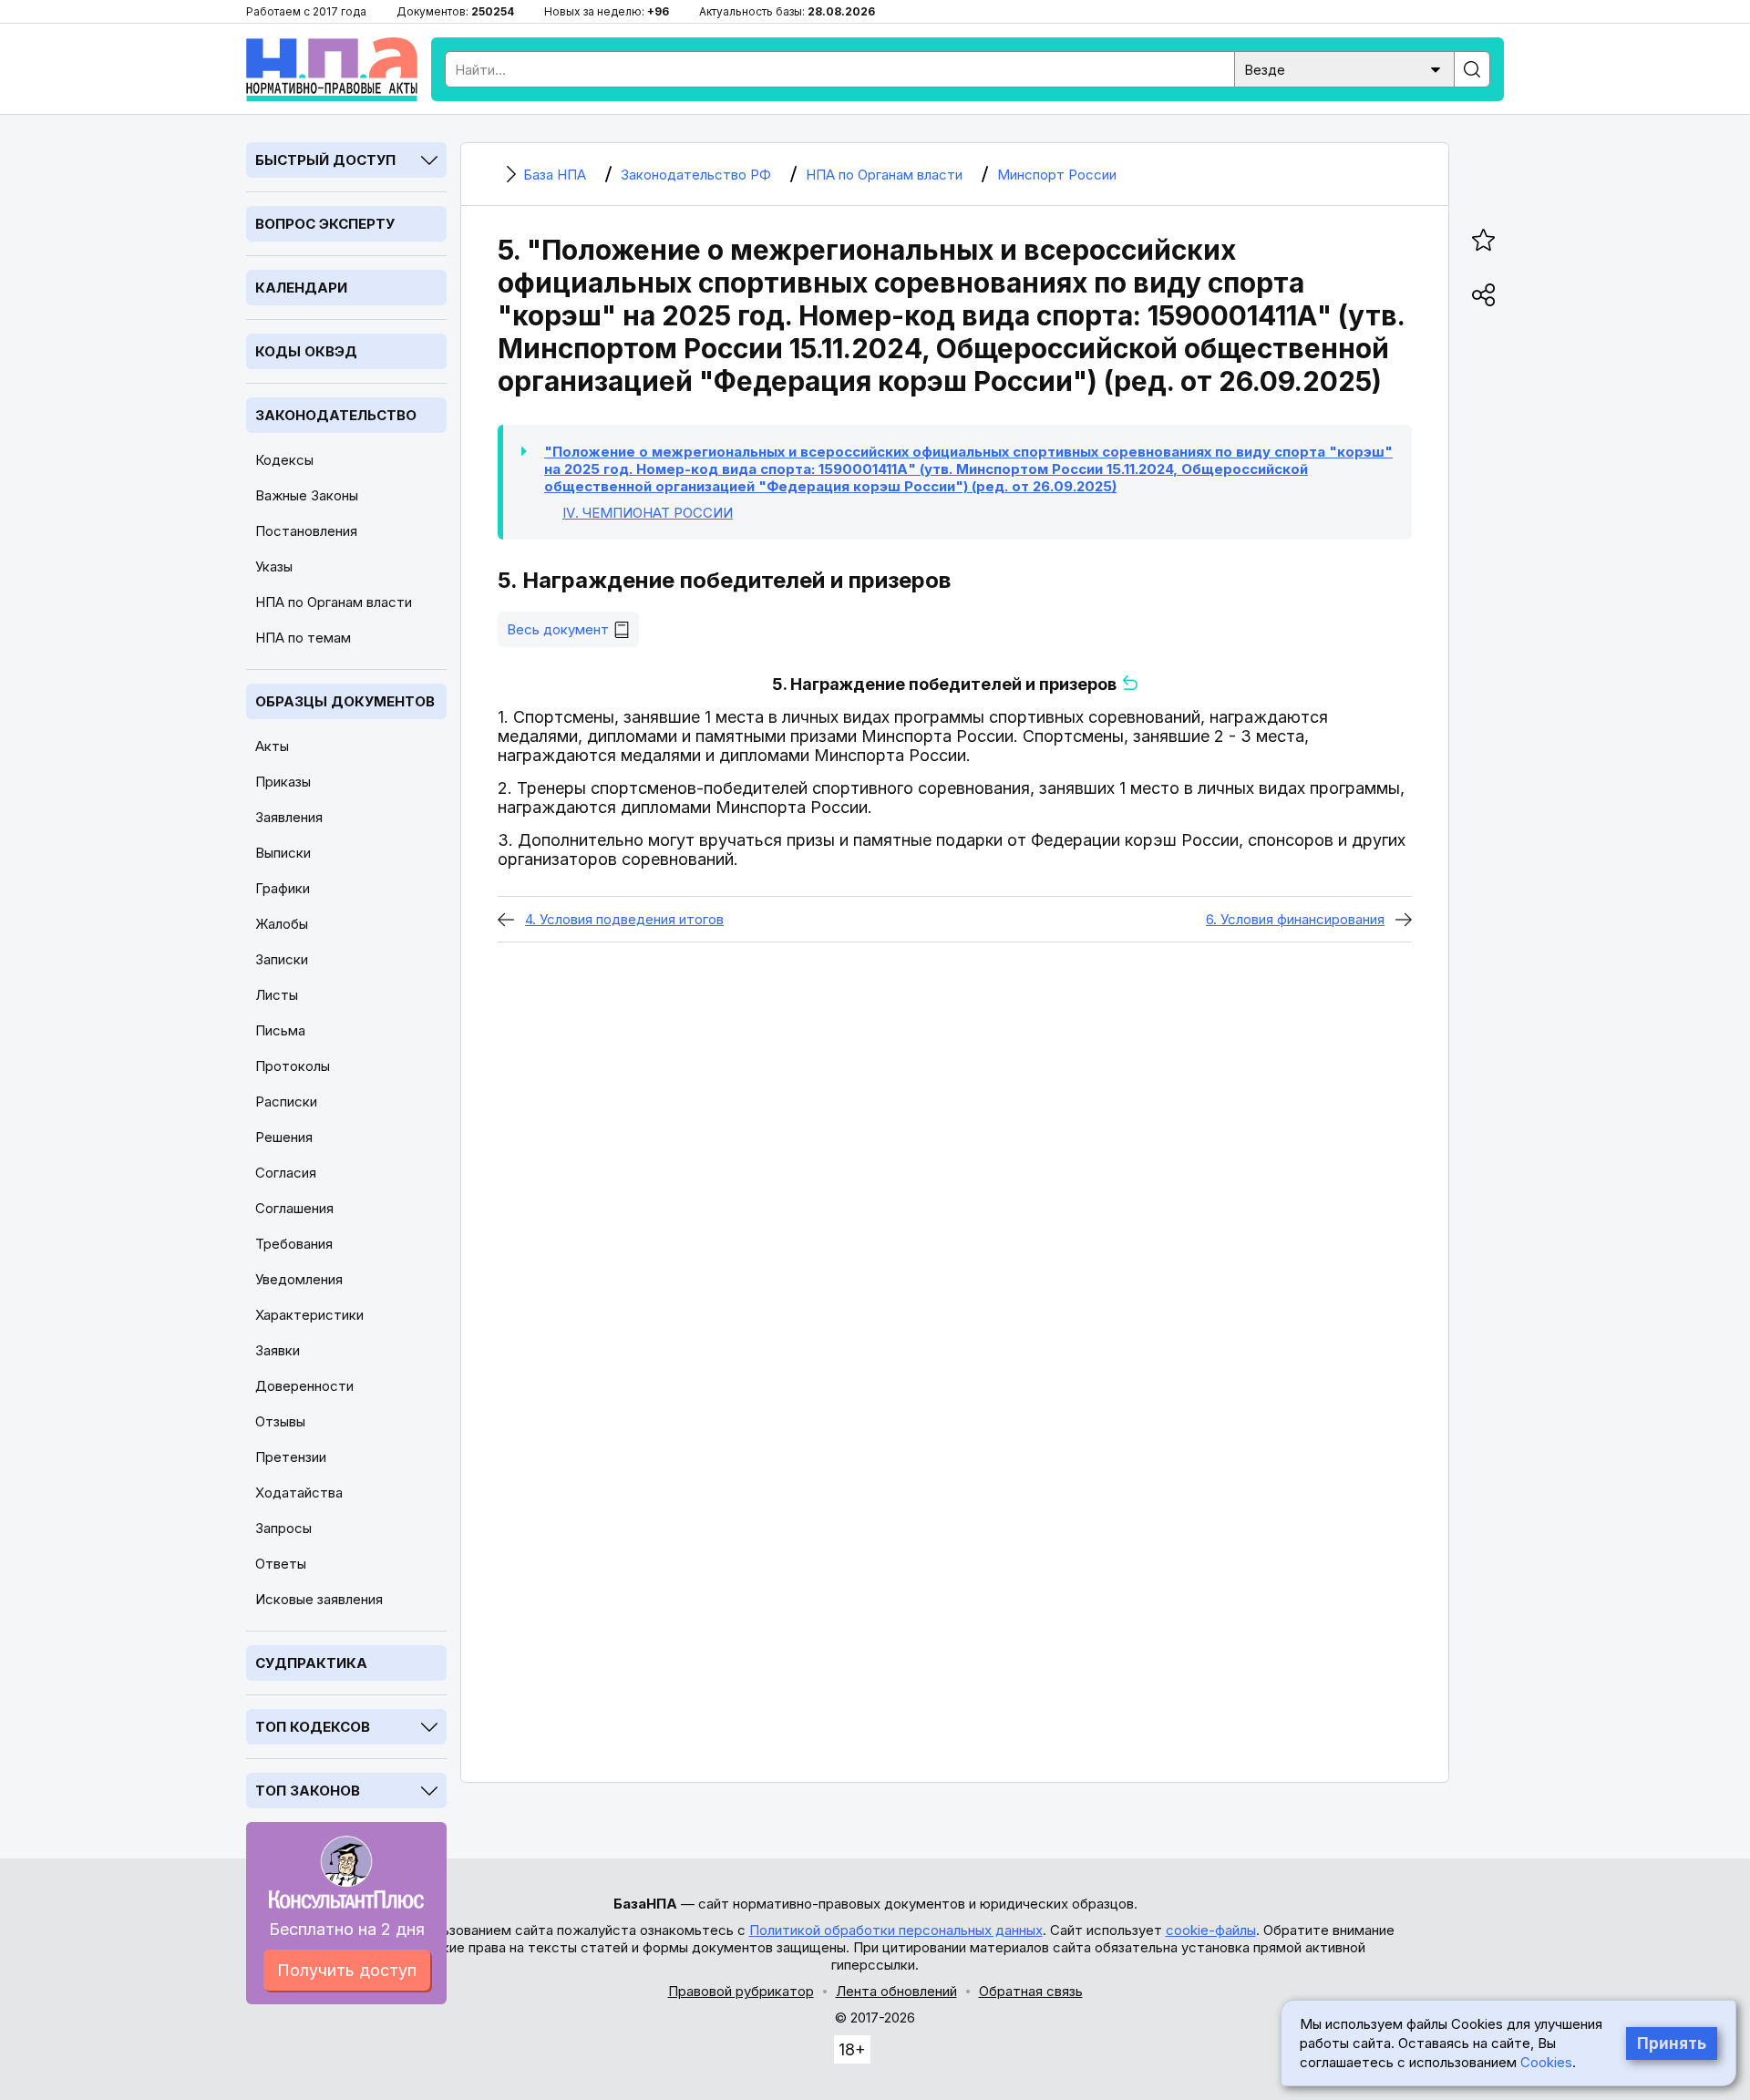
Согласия (286, 1173)
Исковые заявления (319, 1599)
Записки (282, 959)
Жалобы (282, 924)
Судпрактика (311, 1663)
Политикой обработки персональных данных (896, 1930)
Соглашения (294, 1208)
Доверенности (304, 1386)
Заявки (278, 1350)
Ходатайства (299, 1493)
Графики (283, 888)
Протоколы (293, 1066)
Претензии (291, 1457)
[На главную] (332, 69)
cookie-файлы (1211, 1930)
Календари (301, 288)
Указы (274, 566)
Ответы (281, 1564)
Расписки (286, 1101)
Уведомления (299, 1279)
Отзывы (280, 1421)
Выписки (283, 853)
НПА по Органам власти (334, 602)
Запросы (283, 1528)
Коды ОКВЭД (306, 351)
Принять (1672, 2043)
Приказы (283, 782)
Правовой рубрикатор (741, 1991)
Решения (284, 1137)
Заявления (289, 817)
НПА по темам (303, 638)
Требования (294, 1244)
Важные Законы (307, 495)
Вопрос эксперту (325, 224)
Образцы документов (345, 701)
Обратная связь (1031, 1991)
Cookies (1546, 2062)
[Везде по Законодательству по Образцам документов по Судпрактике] (1344, 68)
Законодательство (336, 415)
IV (648, 513)
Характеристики (309, 1315)
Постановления (306, 531)
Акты (272, 746)
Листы (277, 995)
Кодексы (284, 460)
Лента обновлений (896, 1991)
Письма (280, 1030)
